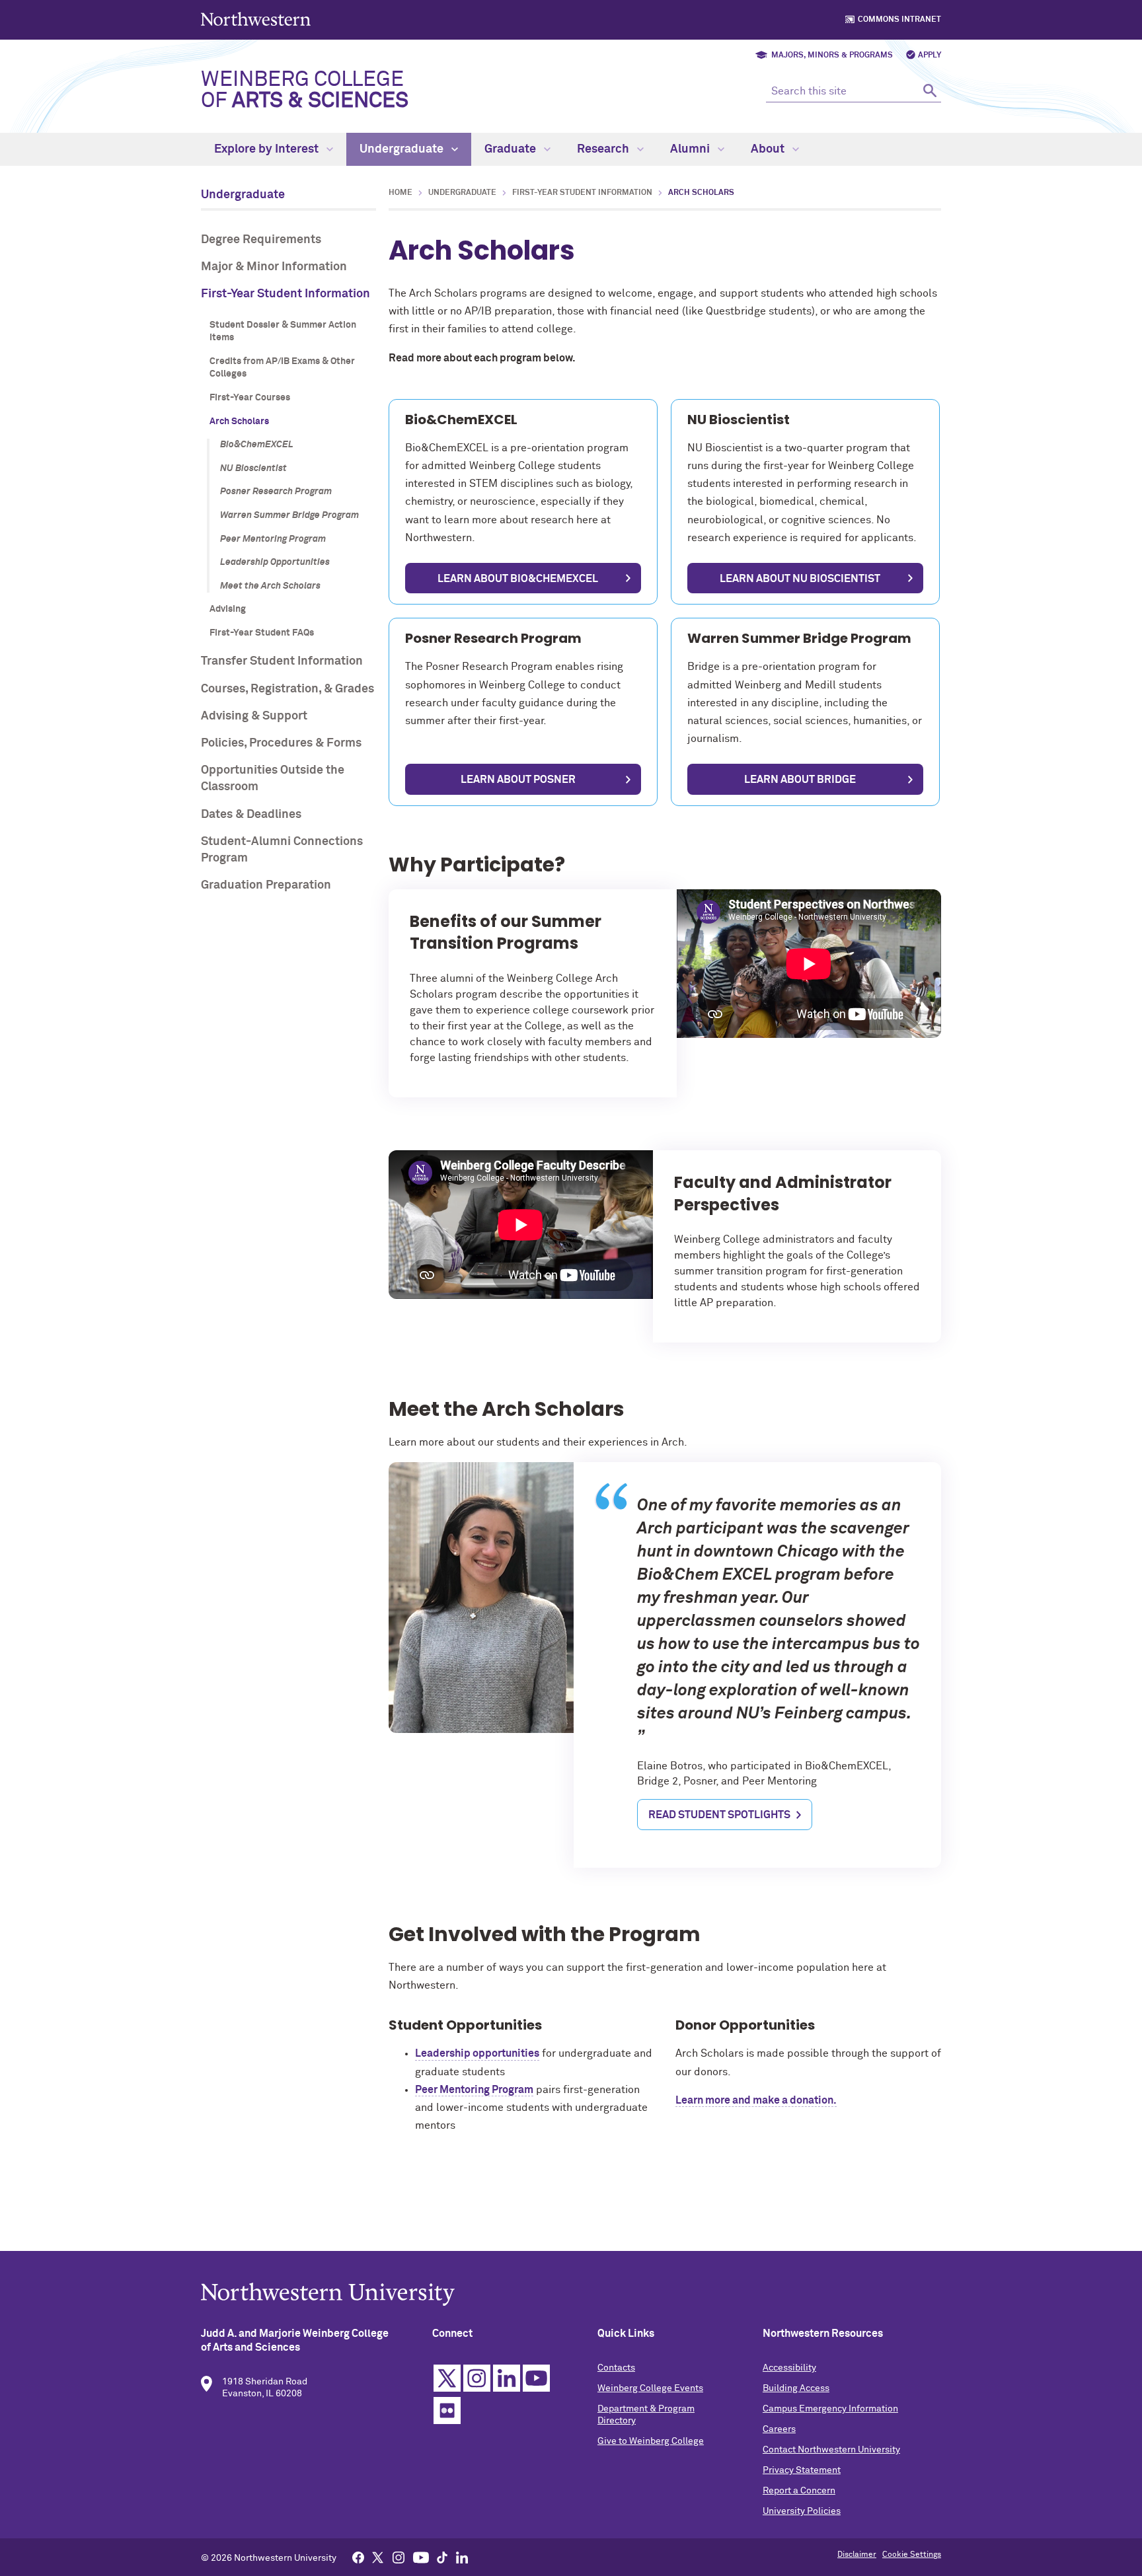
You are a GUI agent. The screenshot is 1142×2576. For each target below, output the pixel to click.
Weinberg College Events (650, 2388)
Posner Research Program (276, 492)
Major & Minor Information (274, 267)
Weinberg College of (305, 91)
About (769, 149)
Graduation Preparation (266, 885)
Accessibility (789, 2368)
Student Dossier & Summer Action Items (283, 332)
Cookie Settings (912, 2555)
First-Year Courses (250, 398)
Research (604, 149)
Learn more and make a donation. (756, 2100)
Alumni (691, 149)
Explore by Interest (268, 149)
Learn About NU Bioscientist (800, 579)
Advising (228, 609)
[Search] (930, 90)
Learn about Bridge (800, 780)
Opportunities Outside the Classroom (273, 779)
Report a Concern (799, 2491)
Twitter (447, 2378)
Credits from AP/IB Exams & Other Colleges (282, 368)
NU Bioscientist (253, 468)
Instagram (477, 2378)
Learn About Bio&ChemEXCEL (518, 579)
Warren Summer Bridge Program (289, 515)
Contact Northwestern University (831, 2450)
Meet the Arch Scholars (270, 586)
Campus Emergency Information (830, 2409)
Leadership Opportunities (275, 562)
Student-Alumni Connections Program (282, 850)
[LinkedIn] (462, 2557)
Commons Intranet (899, 20)
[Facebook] (358, 2557)
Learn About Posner (518, 780)
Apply (930, 55)
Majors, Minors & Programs (832, 55)
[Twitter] (378, 2557)
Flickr (447, 2410)
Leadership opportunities (477, 2053)
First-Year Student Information (285, 294)
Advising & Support (254, 716)
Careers (779, 2429)
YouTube (536, 2378)
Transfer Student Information (282, 661)
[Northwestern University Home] (257, 19)
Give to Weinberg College (651, 2441)
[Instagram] (399, 2557)
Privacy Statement (802, 2470)
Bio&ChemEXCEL (257, 445)
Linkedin (507, 2378)
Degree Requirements (261, 240)
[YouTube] (421, 2557)
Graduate (512, 149)
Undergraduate (403, 149)
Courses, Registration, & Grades (287, 689)
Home (400, 193)
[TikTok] (442, 2557)
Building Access (796, 2388)
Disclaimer (857, 2555)
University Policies (802, 2511)
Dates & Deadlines (251, 815)
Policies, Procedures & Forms (281, 743)
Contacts (616, 2368)
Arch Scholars (239, 422)
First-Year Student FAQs (262, 633)
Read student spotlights (719, 1815)
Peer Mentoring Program (273, 539)
